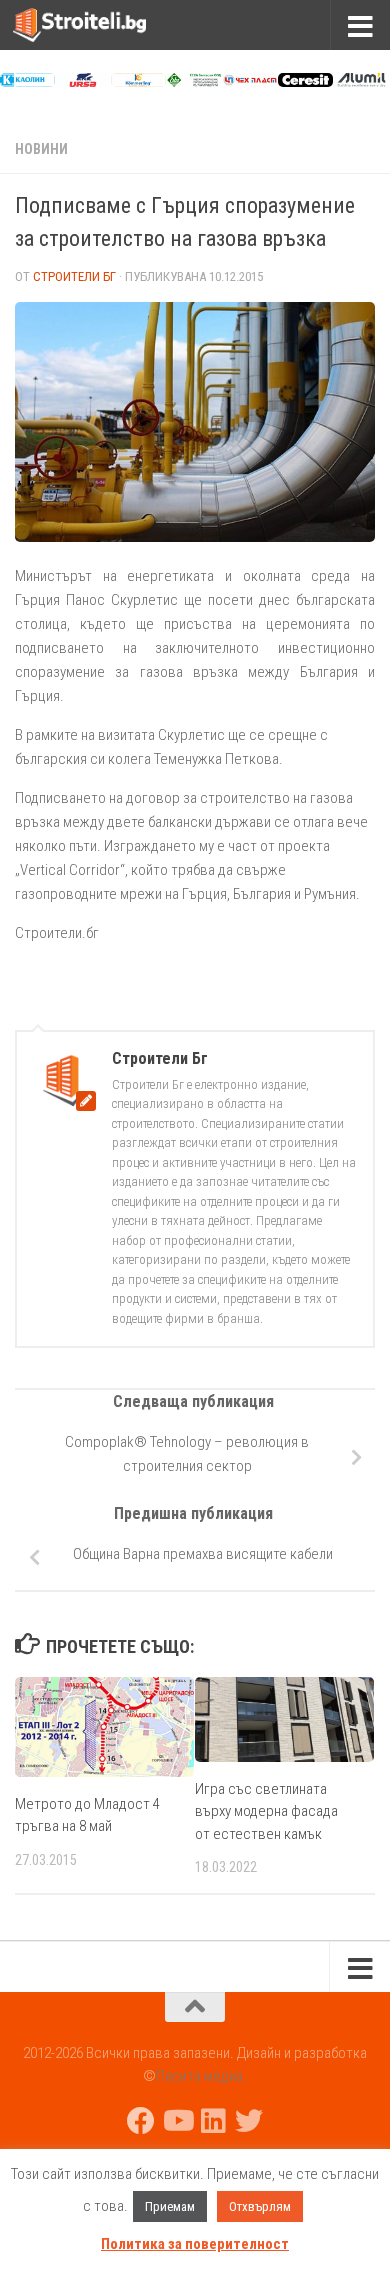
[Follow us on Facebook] (141, 2121)
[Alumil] (361, 82)
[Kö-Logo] (138, 82)
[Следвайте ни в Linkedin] (213, 2121)
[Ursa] (83, 82)
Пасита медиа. (201, 2076)
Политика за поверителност (195, 2244)
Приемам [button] (170, 2206)
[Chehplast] (250, 82)
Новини (41, 149)
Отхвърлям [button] (260, 2206)
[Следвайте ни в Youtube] (177, 2121)
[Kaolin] (27, 82)
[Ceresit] (305, 82)
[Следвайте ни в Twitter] (249, 2121)
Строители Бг (74, 276)
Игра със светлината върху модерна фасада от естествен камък (266, 1811)
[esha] (194, 82)
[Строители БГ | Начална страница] (102, 25)
